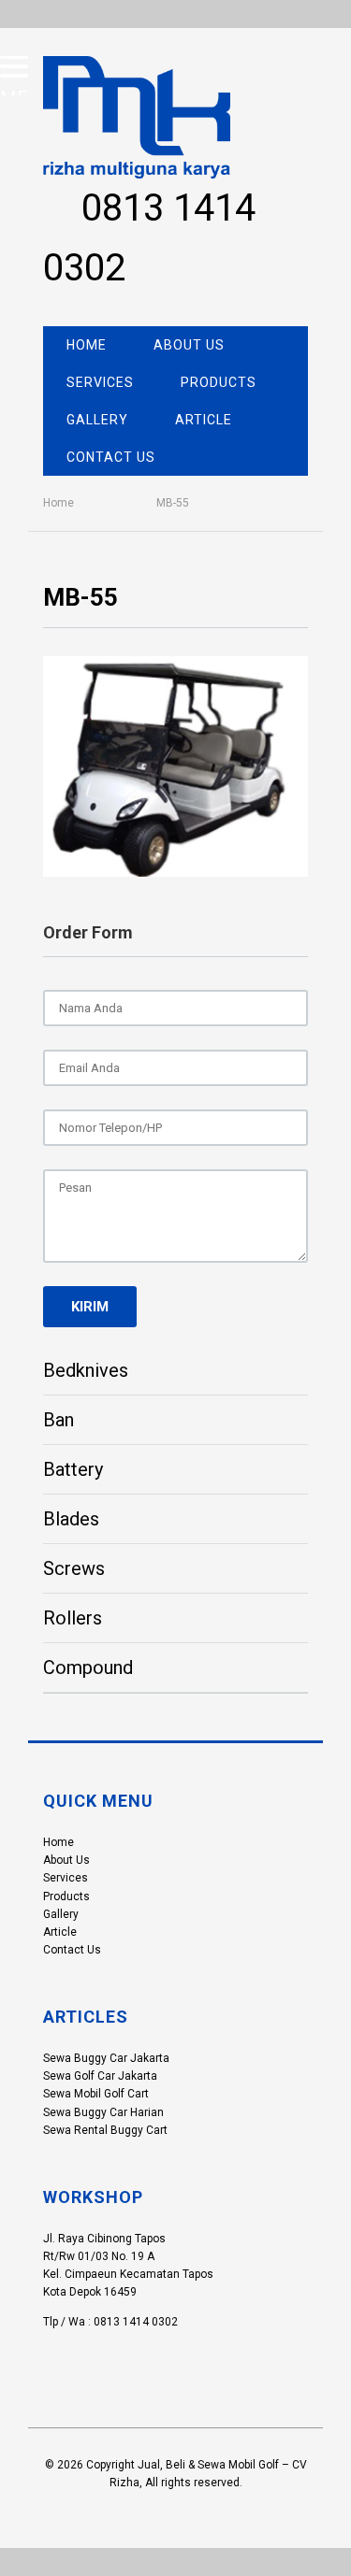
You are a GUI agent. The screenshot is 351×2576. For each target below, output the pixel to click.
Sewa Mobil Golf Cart (96, 2094)
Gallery (97, 420)
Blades (71, 1519)
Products (219, 382)
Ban (58, 1420)
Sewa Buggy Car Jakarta (106, 2058)
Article (204, 420)
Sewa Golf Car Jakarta (100, 2076)
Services (100, 382)
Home (87, 345)
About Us (189, 345)
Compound (88, 1667)
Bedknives (86, 1370)
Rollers (73, 1618)
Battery (73, 1469)
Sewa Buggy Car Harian (103, 2112)
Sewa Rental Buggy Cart (105, 2130)
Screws (74, 1568)
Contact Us (111, 457)
